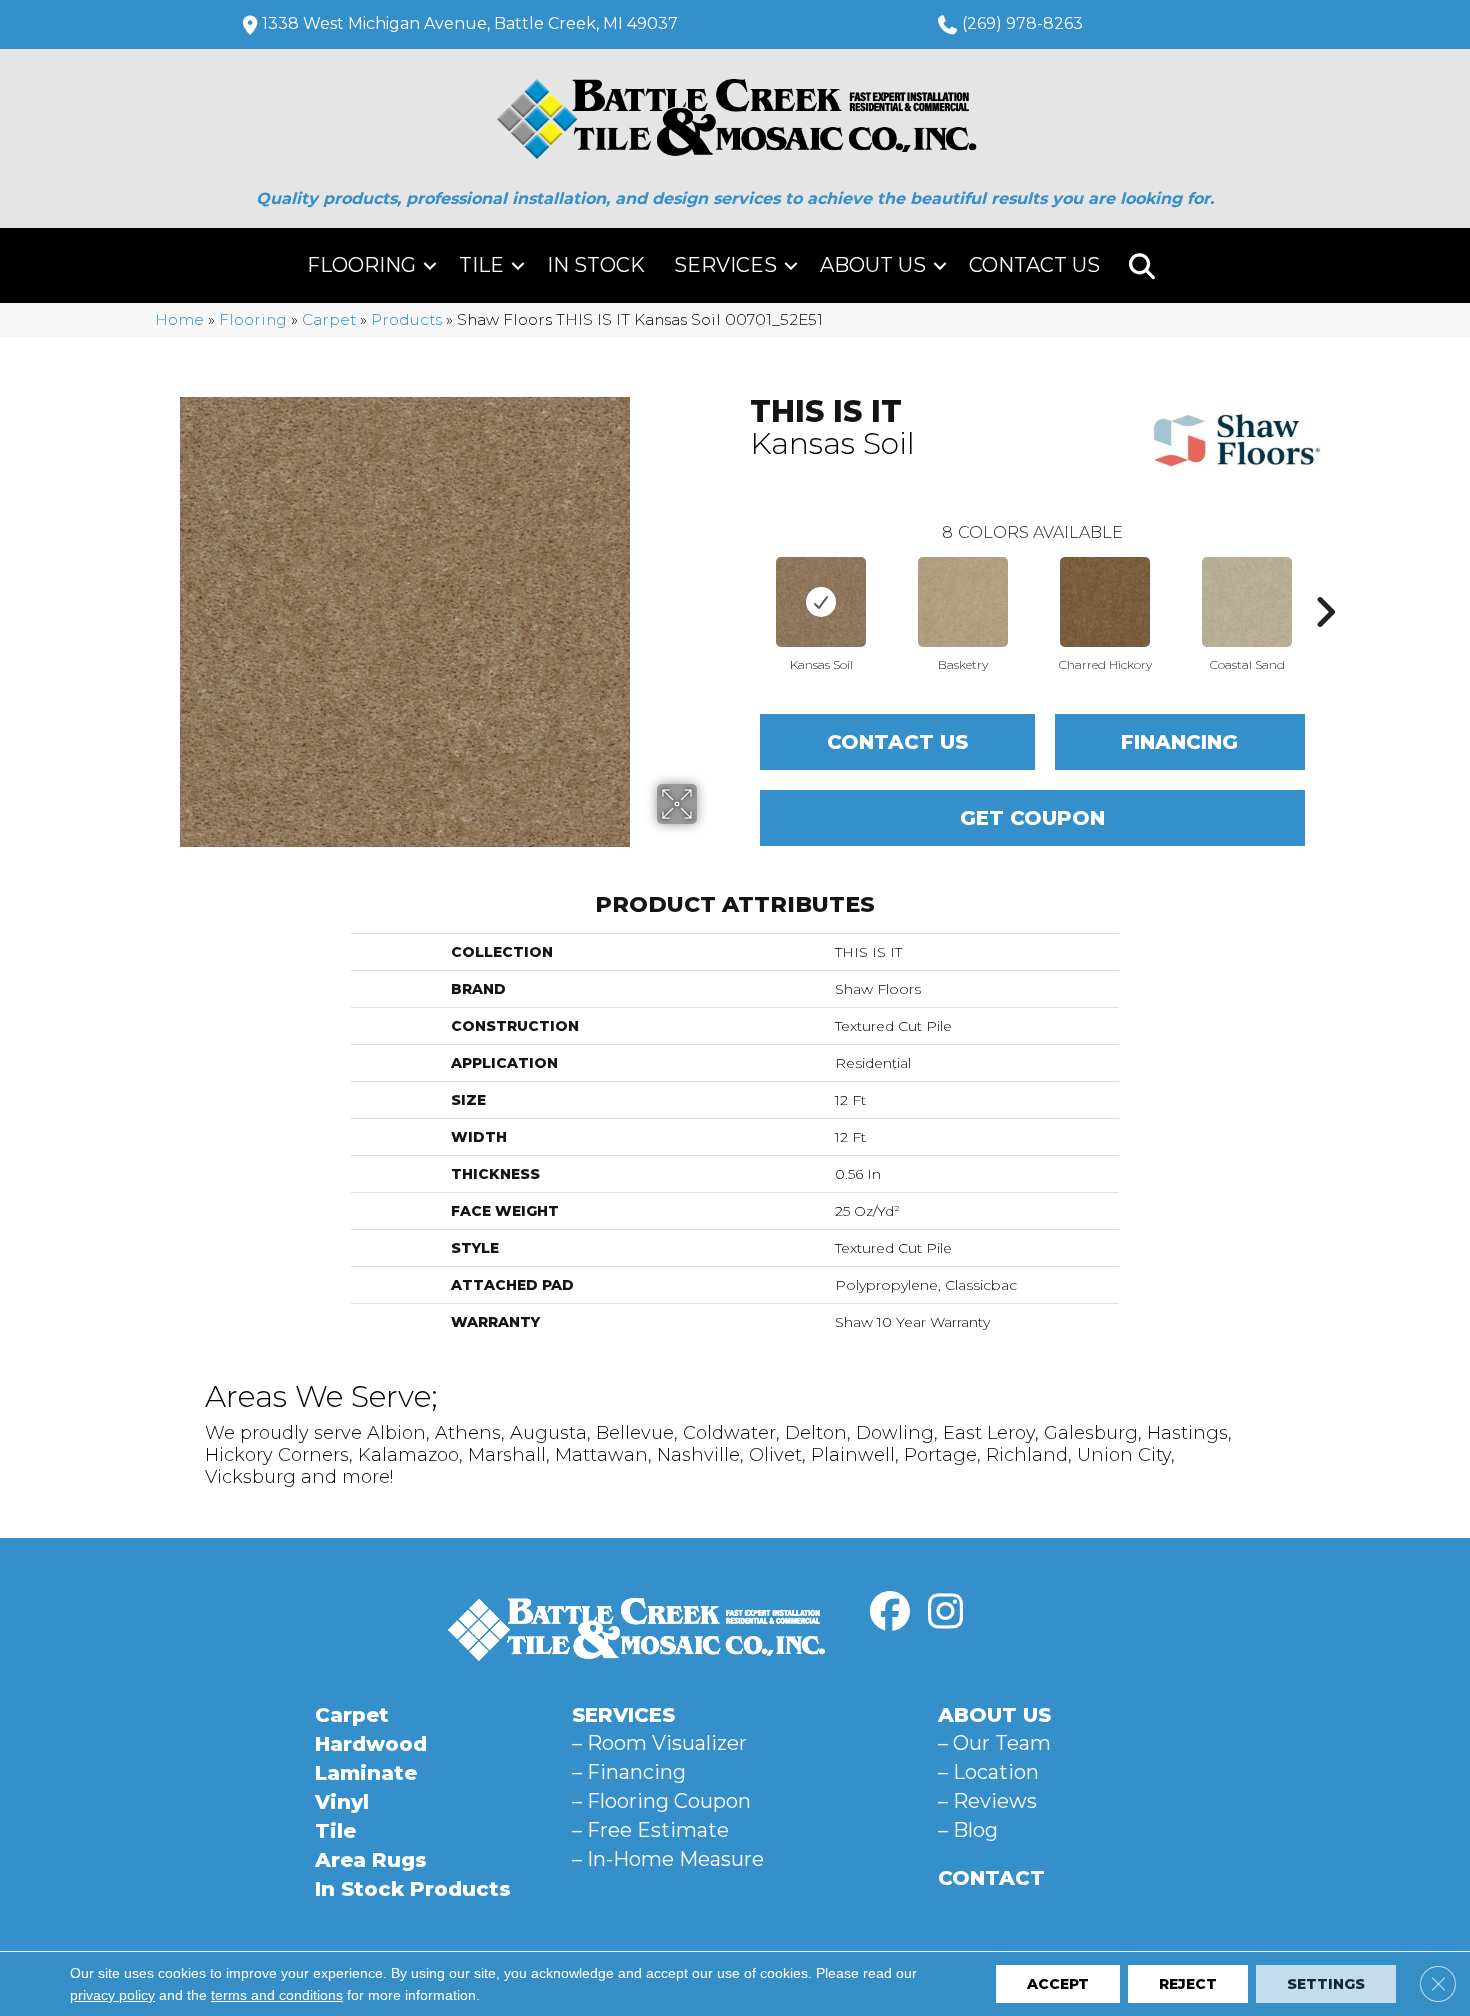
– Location (988, 1772)
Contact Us (1034, 265)
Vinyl (342, 1802)
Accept (1058, 1984)
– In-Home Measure (668, 1859)
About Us (873, 265)
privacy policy (112, 1995)
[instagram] (945, 1612)
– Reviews (987, 1801)
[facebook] (890, 1612)
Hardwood (371, 1744)
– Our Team (994, 1743)
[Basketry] (963, 602)
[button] (430, 265)
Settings (1326, 1984)
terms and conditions (277, 1995)
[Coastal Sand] (1247, 602)
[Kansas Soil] (821, 602)
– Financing (629, 1772)
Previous (740, 582)
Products (406, 319)
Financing (1179, 742)
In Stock (596, 265)
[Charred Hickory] (1105, 602)
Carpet (329, 319)
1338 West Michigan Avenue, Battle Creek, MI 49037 (470, 23)
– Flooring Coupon (661, 1801)
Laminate (366, 1773)
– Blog (968, 1830)
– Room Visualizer (659, 1743)
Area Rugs (371, 1860)
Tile (481, 265)
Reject (1188, 1984)
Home (179, 319)
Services (725, 265)
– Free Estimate (650, 1830)
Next (1325, 582)
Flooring (361, 265)
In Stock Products (413, 1889)
